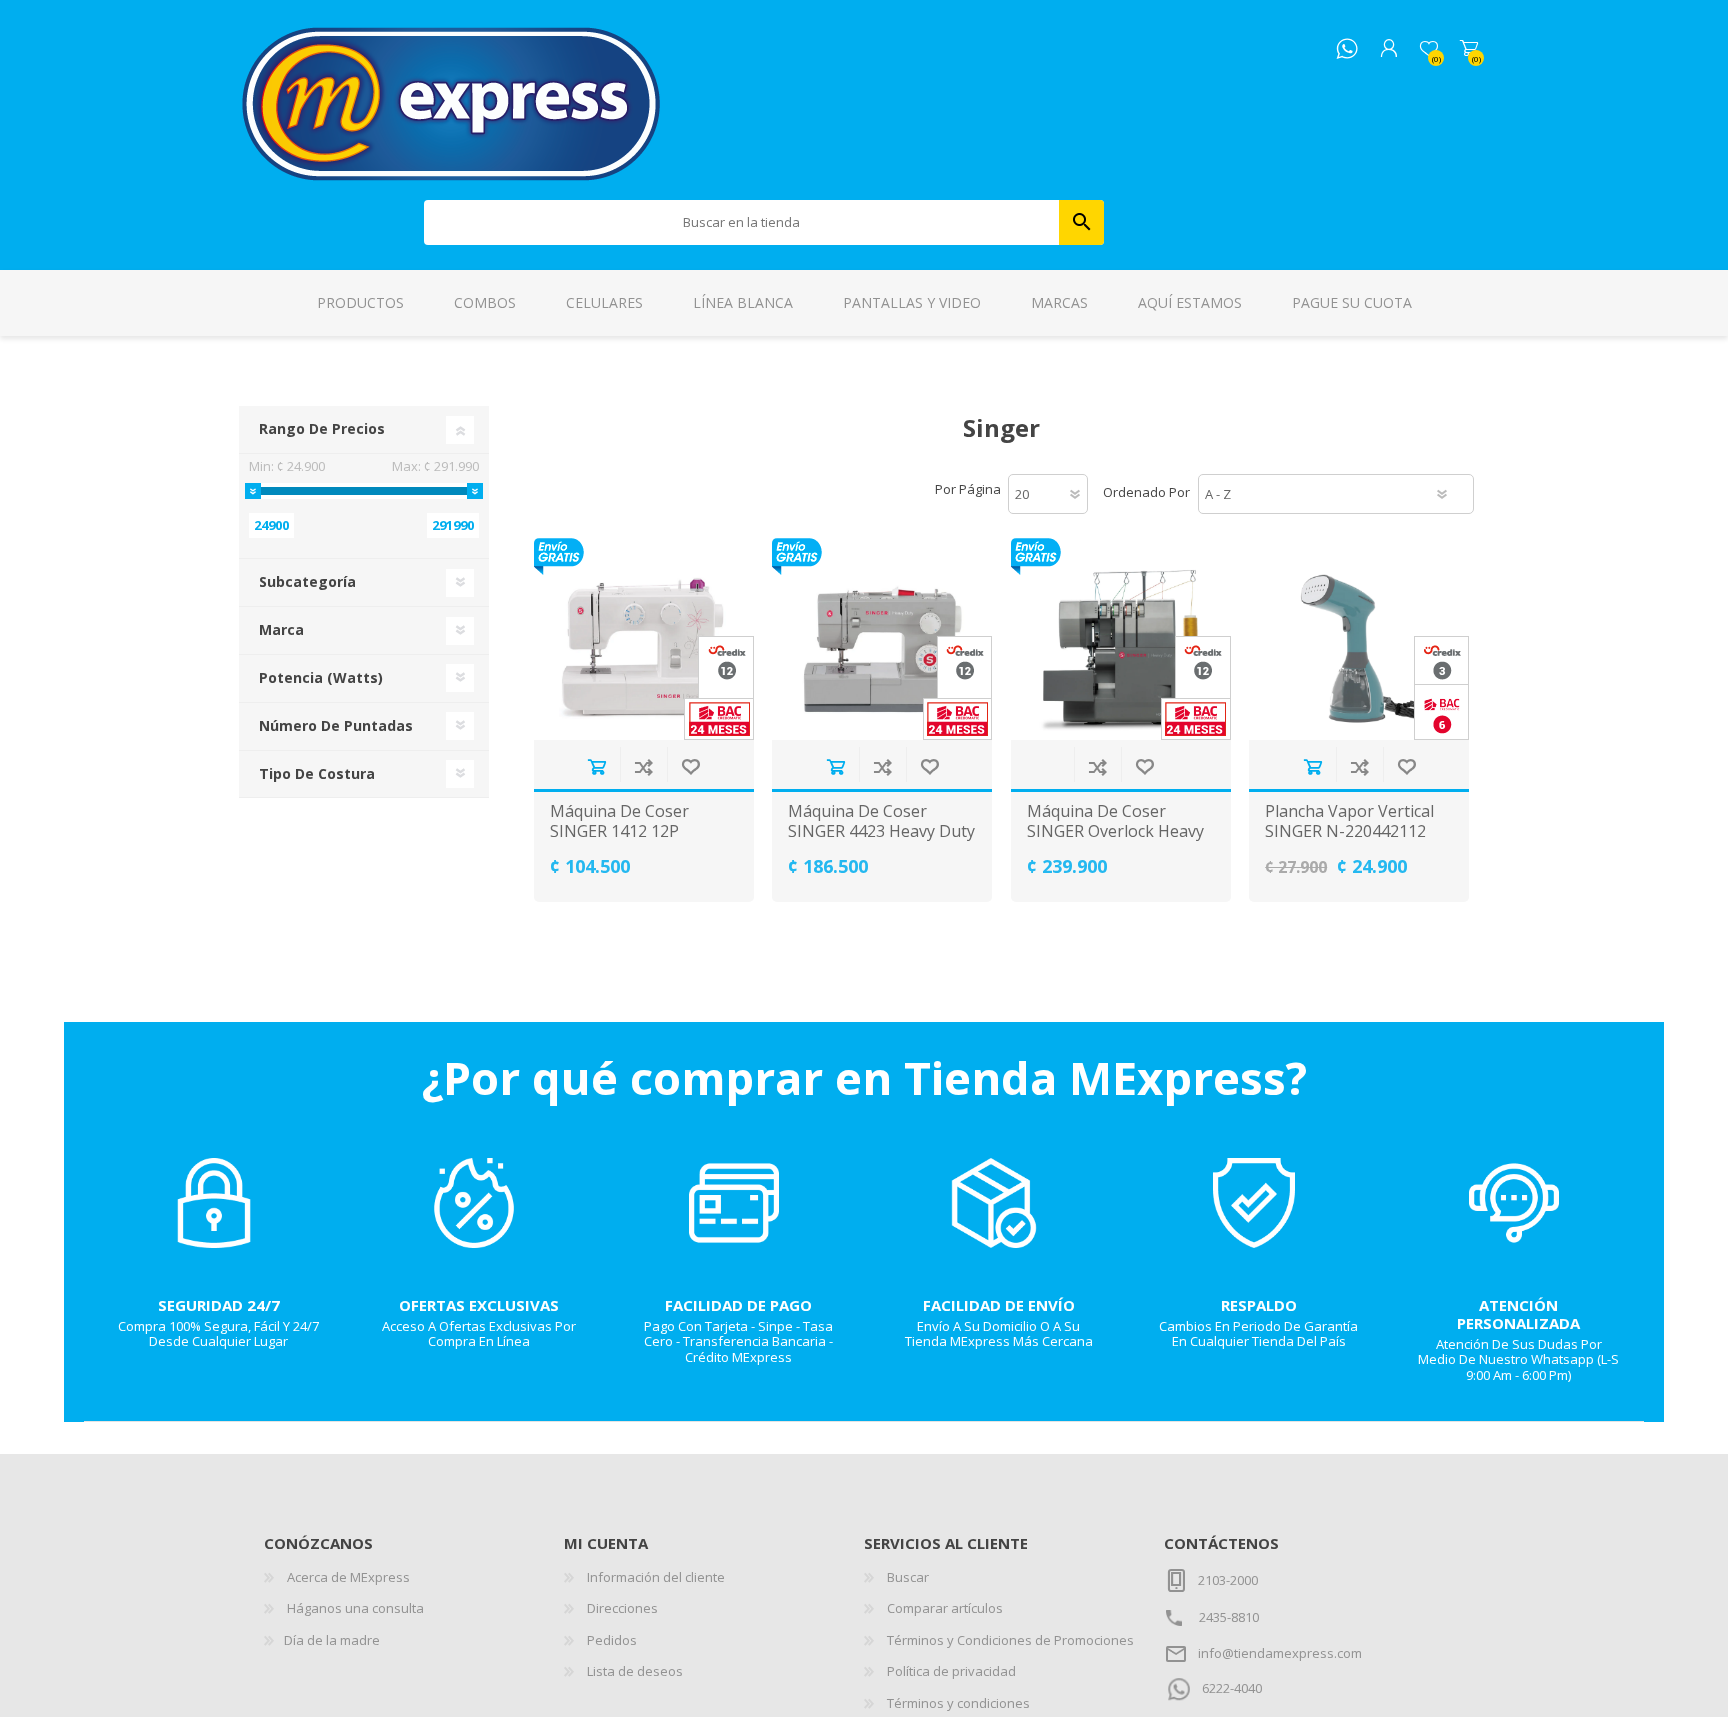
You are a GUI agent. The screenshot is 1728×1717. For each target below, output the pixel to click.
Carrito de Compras (1469, 49)
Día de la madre (332, 1640)
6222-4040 (1232, 1688)
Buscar (1081, 222)
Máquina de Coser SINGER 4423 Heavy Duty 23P (881, 831)
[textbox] (742, 222)
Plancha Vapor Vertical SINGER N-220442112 (1349, 821)
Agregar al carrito (596, 766)
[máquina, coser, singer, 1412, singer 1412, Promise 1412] (644, 639)
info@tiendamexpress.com (1280, 1653)
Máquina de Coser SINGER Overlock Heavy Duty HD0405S (1115, 831)
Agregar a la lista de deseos (690, 766)
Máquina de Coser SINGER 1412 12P (619, 821)
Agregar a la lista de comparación (643, 766)
